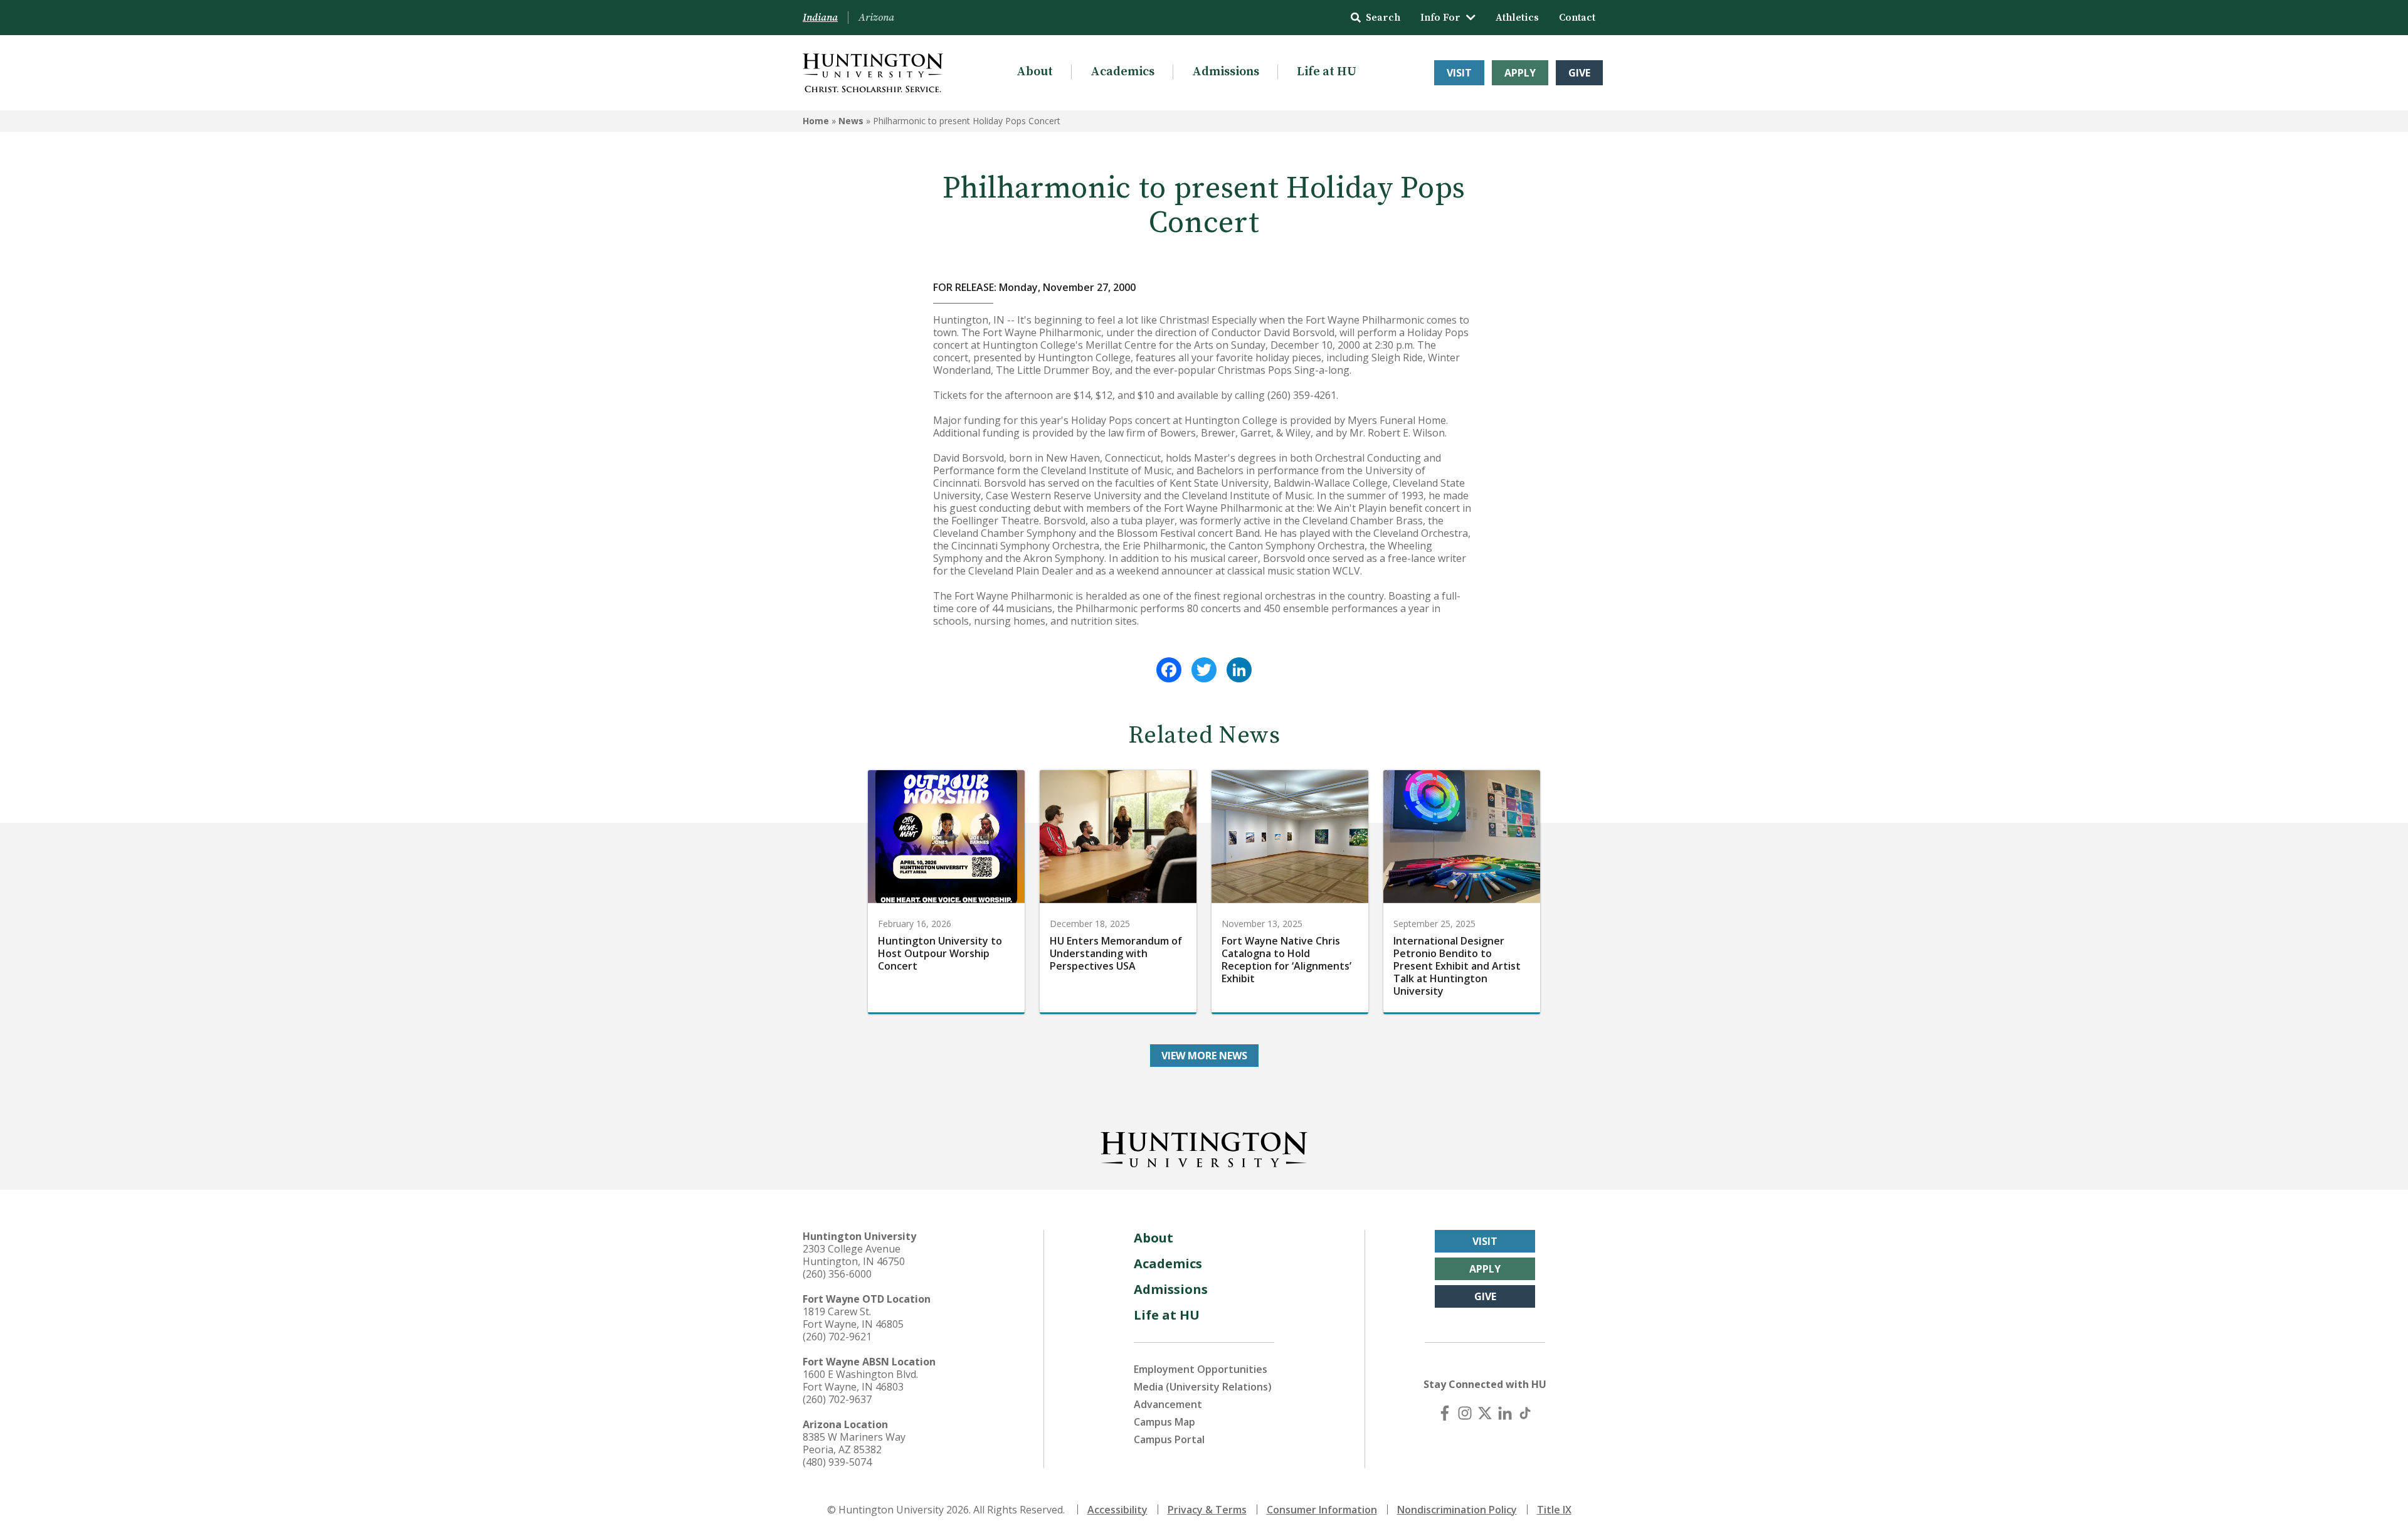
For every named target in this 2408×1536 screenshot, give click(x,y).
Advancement (1168, 1404)
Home (816, 121)
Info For (1440, 18)
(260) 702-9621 (837, 1337)
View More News (1204, 1056)
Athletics (1517, 18)
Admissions (1226, 72)
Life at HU (1327, 72)
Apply (1520, 73)
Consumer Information (1322, 1510)
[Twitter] (1204, 670)
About (1035, 72)
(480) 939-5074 (837, 1462)
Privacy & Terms (1207, 1510)
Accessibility (1117, 1510)
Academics (1122, 72)
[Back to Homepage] (1204, 1147)
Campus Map (1164, 1422)
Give (1579, 73)
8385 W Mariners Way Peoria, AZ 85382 (854, 1443)
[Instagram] (1465, 1413)
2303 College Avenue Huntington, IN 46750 (854, 1255)
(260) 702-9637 (837, 1399)
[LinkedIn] (1239, 670)
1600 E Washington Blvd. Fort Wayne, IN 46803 (860, 1380)
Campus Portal (1169, 1439)
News (851, 121)
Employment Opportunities (1201, 1369)
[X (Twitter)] (1485, 1413)
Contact (1577, 18)
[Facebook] (1169, 670)
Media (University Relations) (1203, 1387)
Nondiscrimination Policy (1457, 1510)
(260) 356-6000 (837, 1274)
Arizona (876, 18)
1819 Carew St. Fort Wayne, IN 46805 (853, 1318)
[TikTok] (1525, 1413)
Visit (1459, 73)
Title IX (1554, 1510)
